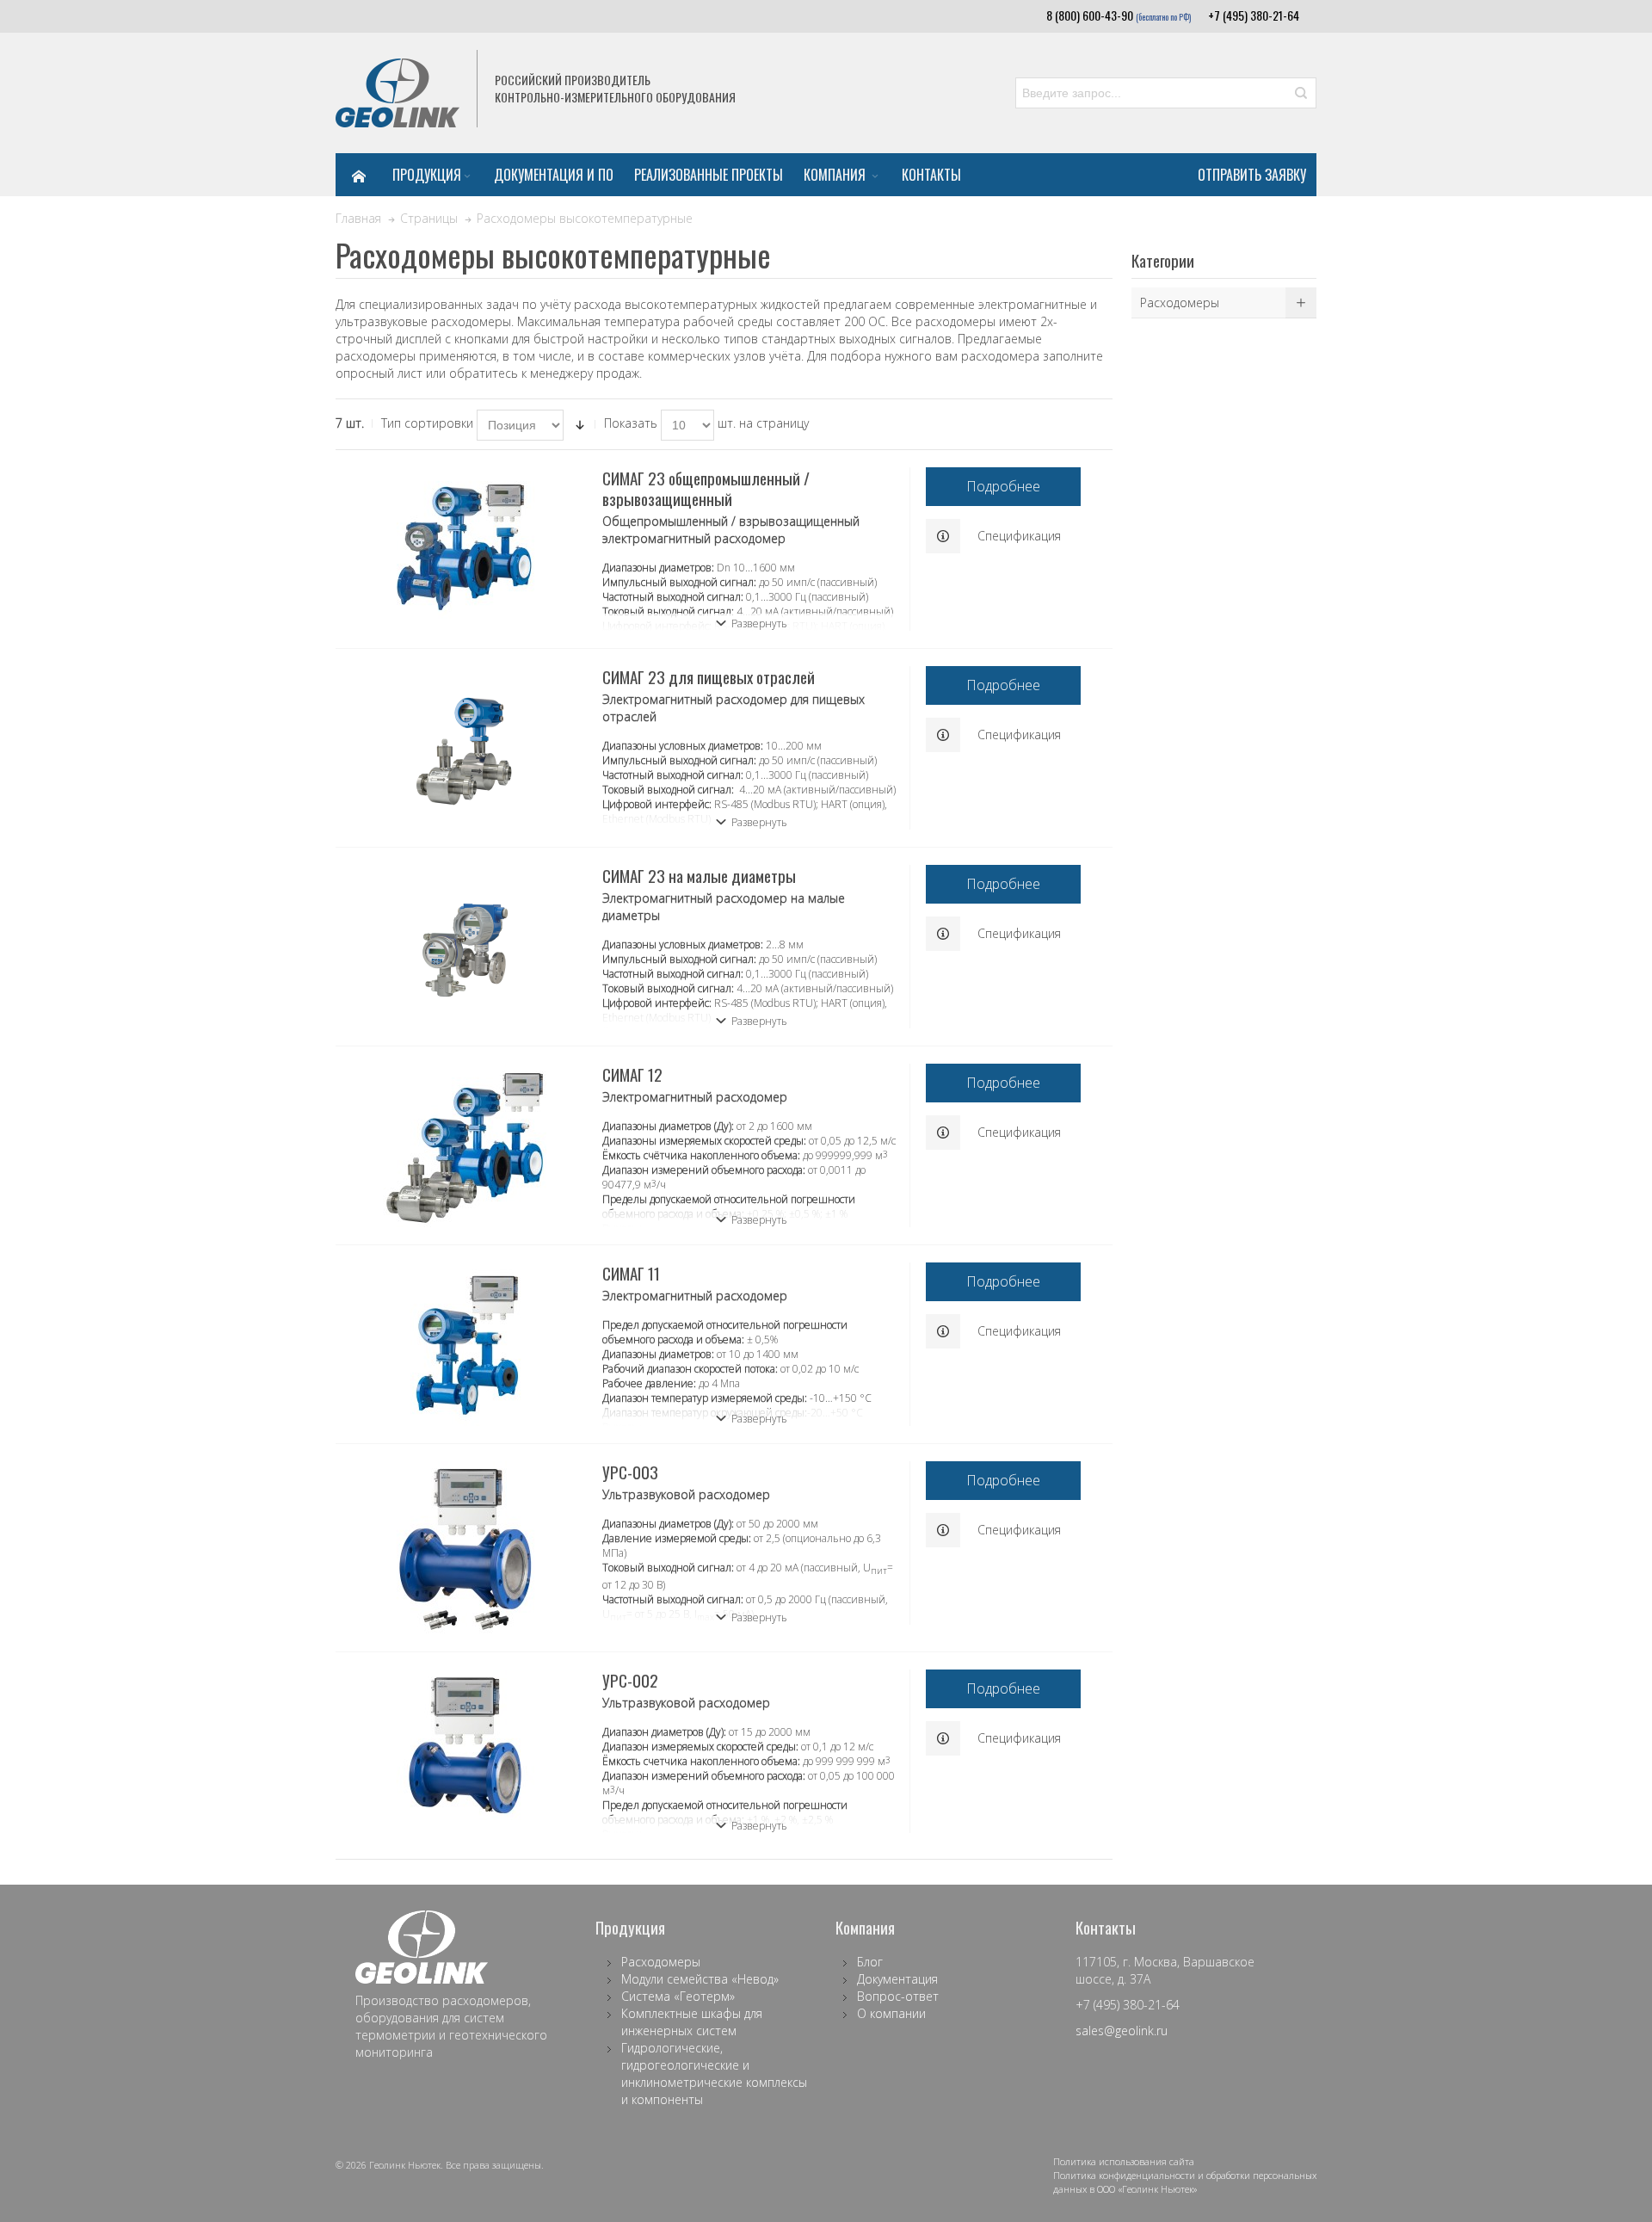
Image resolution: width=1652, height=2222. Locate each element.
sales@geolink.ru (1122, 2031)
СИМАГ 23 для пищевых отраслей (709, 676)
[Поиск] (1301, 93)
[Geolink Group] (398, 93)
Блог (870, 1962)
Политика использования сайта (1124, 2161)
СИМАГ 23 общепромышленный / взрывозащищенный (706, 488)
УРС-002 (630, 1680)
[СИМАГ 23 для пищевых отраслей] (465, 748)
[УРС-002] (465, 1745)
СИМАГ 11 (631, 1273)
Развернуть (759, 623)
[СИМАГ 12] (465, 1145)
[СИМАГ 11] (465, 1344)
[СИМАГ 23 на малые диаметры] (465, 947)
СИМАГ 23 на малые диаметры (699, 875)
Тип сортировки (427, 423)
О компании (891, 2013)
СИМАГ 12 (632, 1074)
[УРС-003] (465, 1548)
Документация (897, 1979)
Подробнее (1003, 486)
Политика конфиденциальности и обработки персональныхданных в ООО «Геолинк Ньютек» (1185, 2182)
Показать (631, 423)
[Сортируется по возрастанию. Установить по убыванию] (580, 425)
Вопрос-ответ (898, 1996)
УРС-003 (630, 1472)
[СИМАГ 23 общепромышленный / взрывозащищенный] (465, 549)
